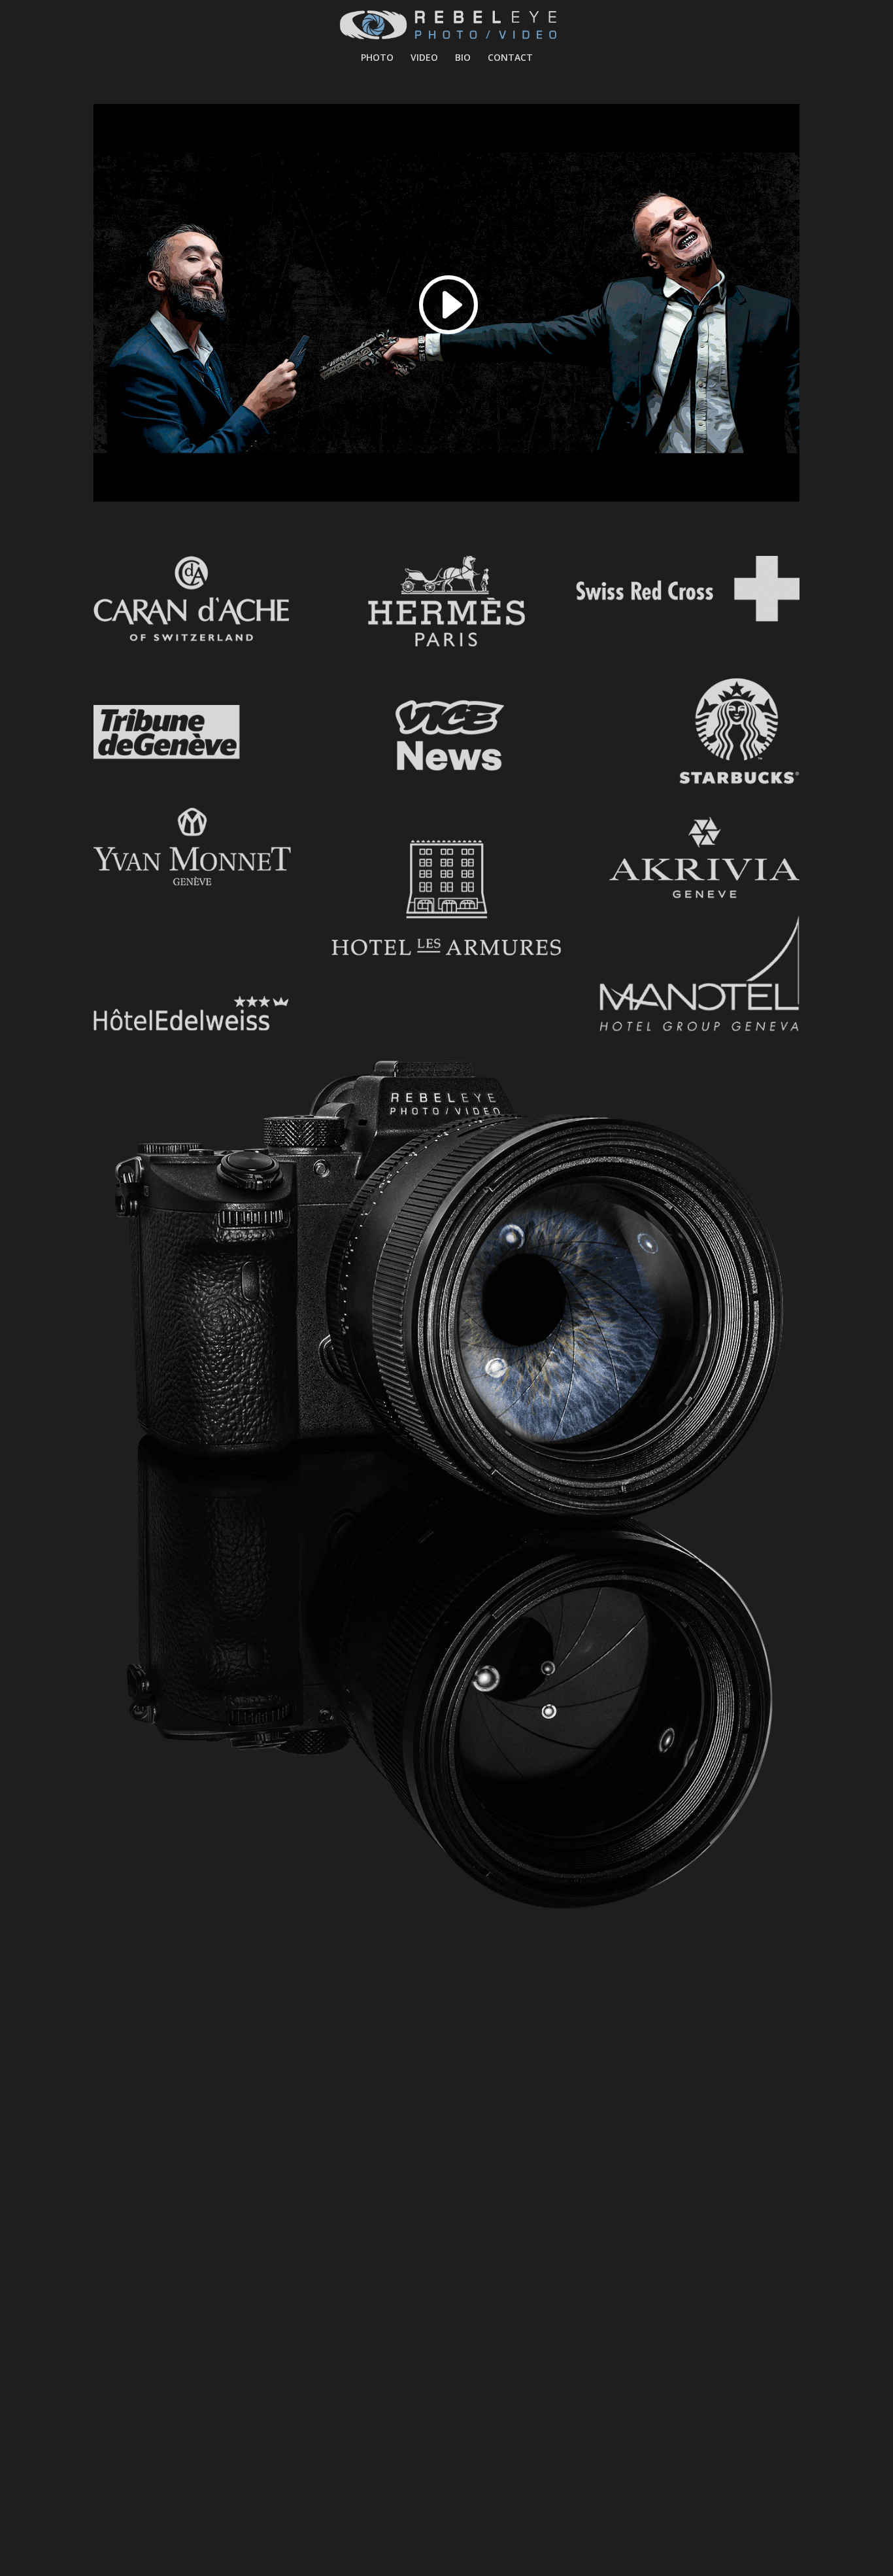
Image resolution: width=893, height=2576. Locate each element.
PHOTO (377, 58)
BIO (463, 58)
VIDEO (424, 58)
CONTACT (510, 58)
